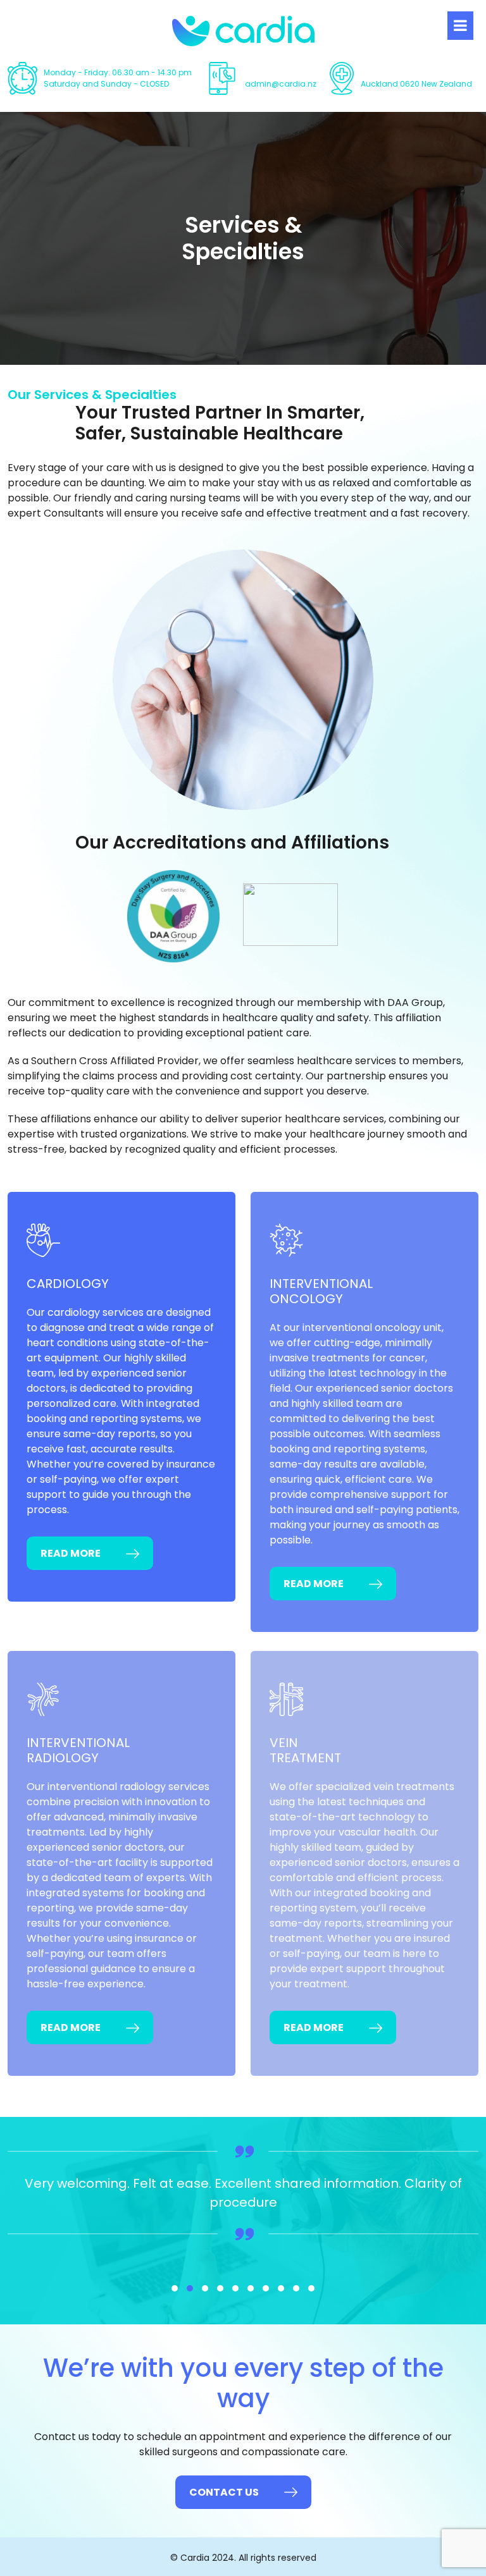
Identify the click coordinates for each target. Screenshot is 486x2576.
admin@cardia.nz (281, 84)
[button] (175, 2288)
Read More (71, 1553)
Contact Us (224, 2492)
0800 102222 (269, 72)
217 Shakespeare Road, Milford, (420, 78)
